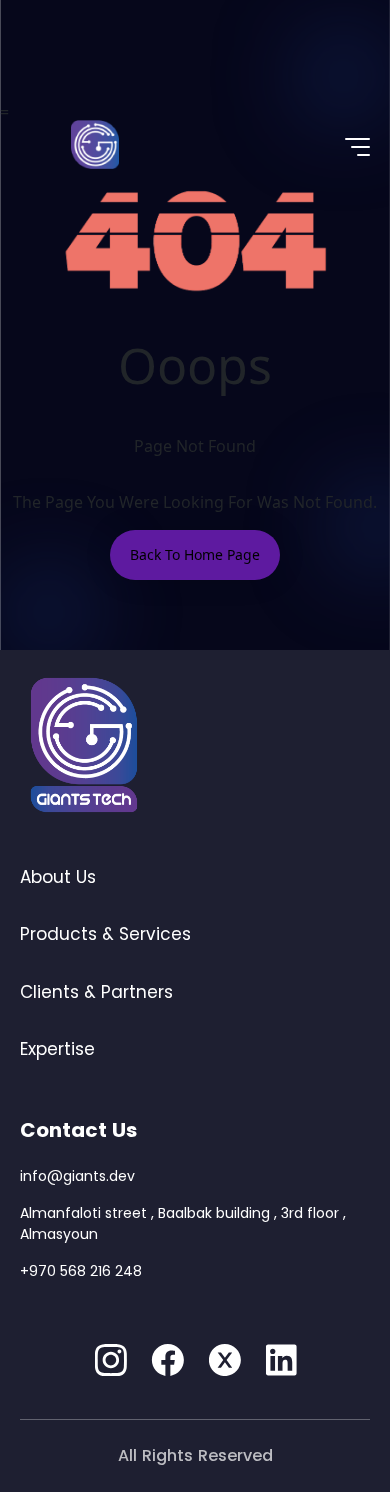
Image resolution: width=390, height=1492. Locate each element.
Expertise (57, 1049)
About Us (58, 877)
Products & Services (105, 934)
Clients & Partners (96, 992)
